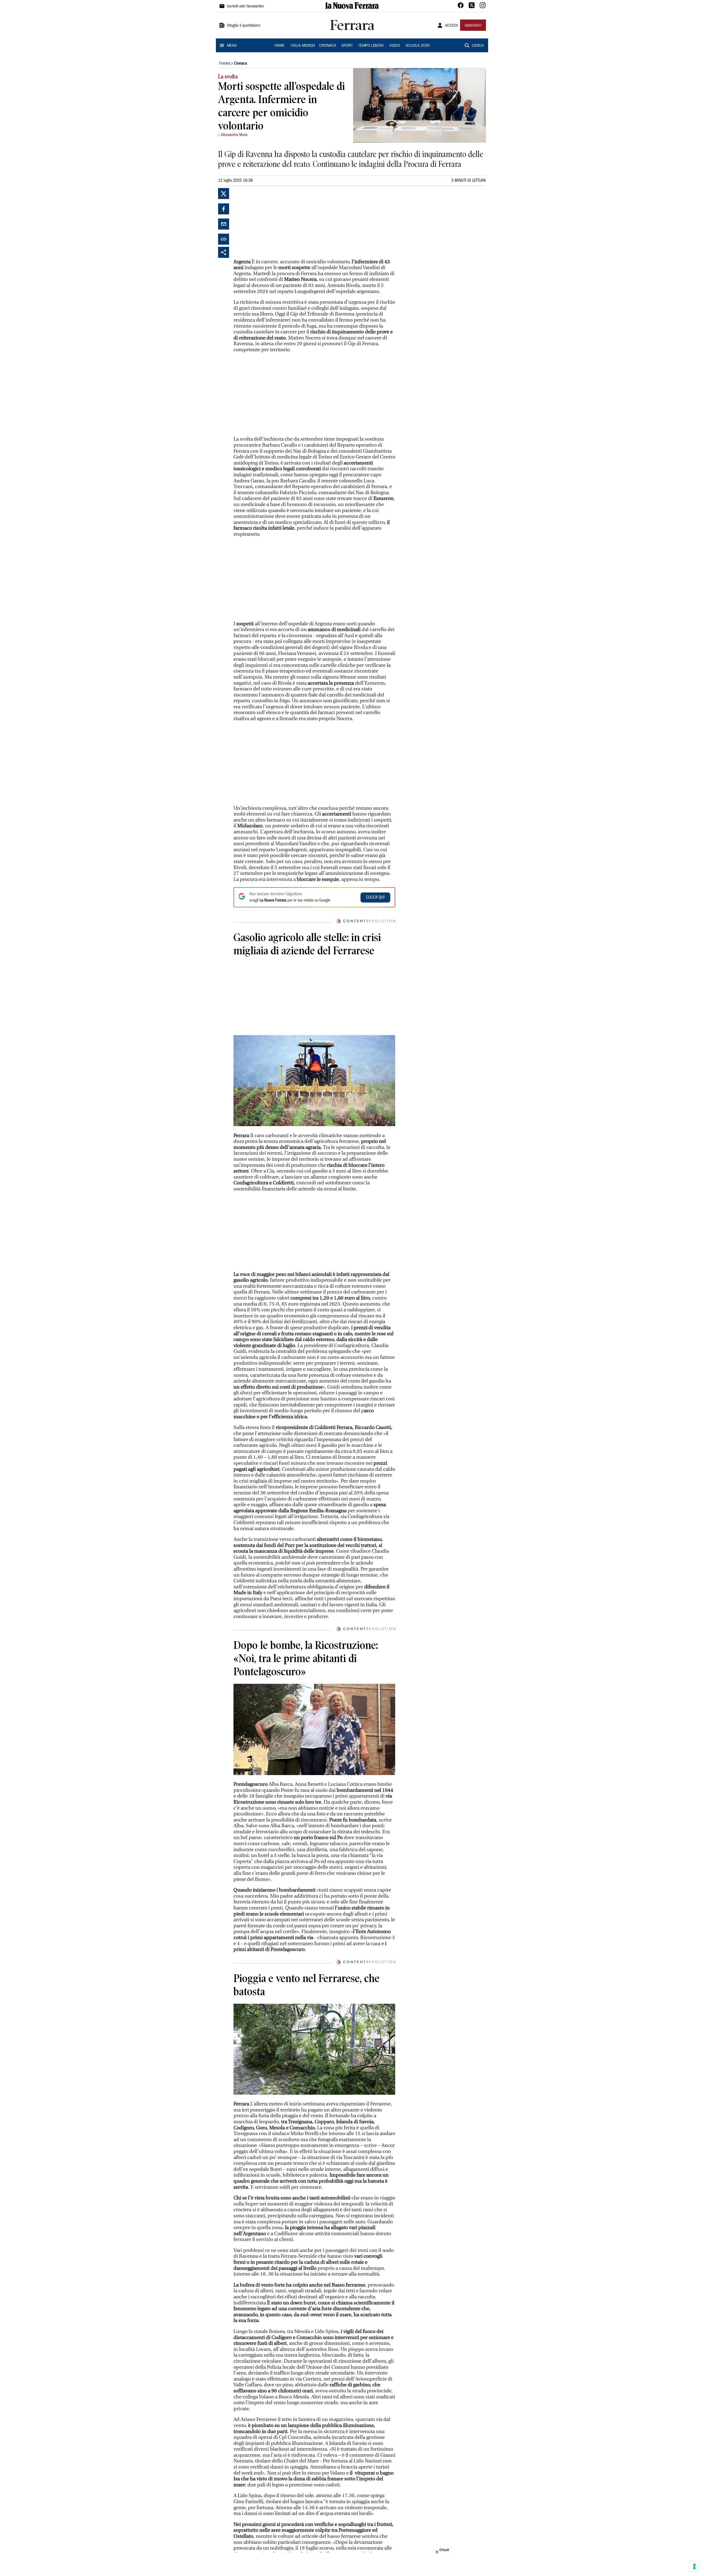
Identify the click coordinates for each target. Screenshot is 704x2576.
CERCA (478, 46)
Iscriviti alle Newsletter (245, 7)
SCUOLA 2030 (418, 46)
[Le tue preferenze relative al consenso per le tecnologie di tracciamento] (694, 2566)
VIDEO (395, 46)
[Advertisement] (275, 222)
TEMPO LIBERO (371, 46)
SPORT (347, 46)
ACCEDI (451, 26)
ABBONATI (473, 26)
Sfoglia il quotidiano (244, 26)
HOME (280, 46)
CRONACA (328, 46)
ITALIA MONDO (303, 46)
